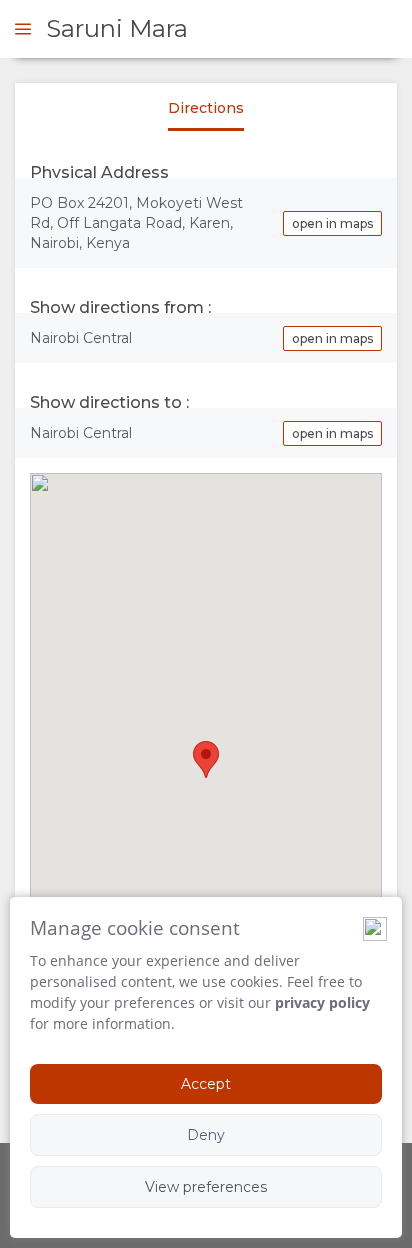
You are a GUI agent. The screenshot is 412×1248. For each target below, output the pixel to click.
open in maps (332, 223)
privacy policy (322, 1002)
